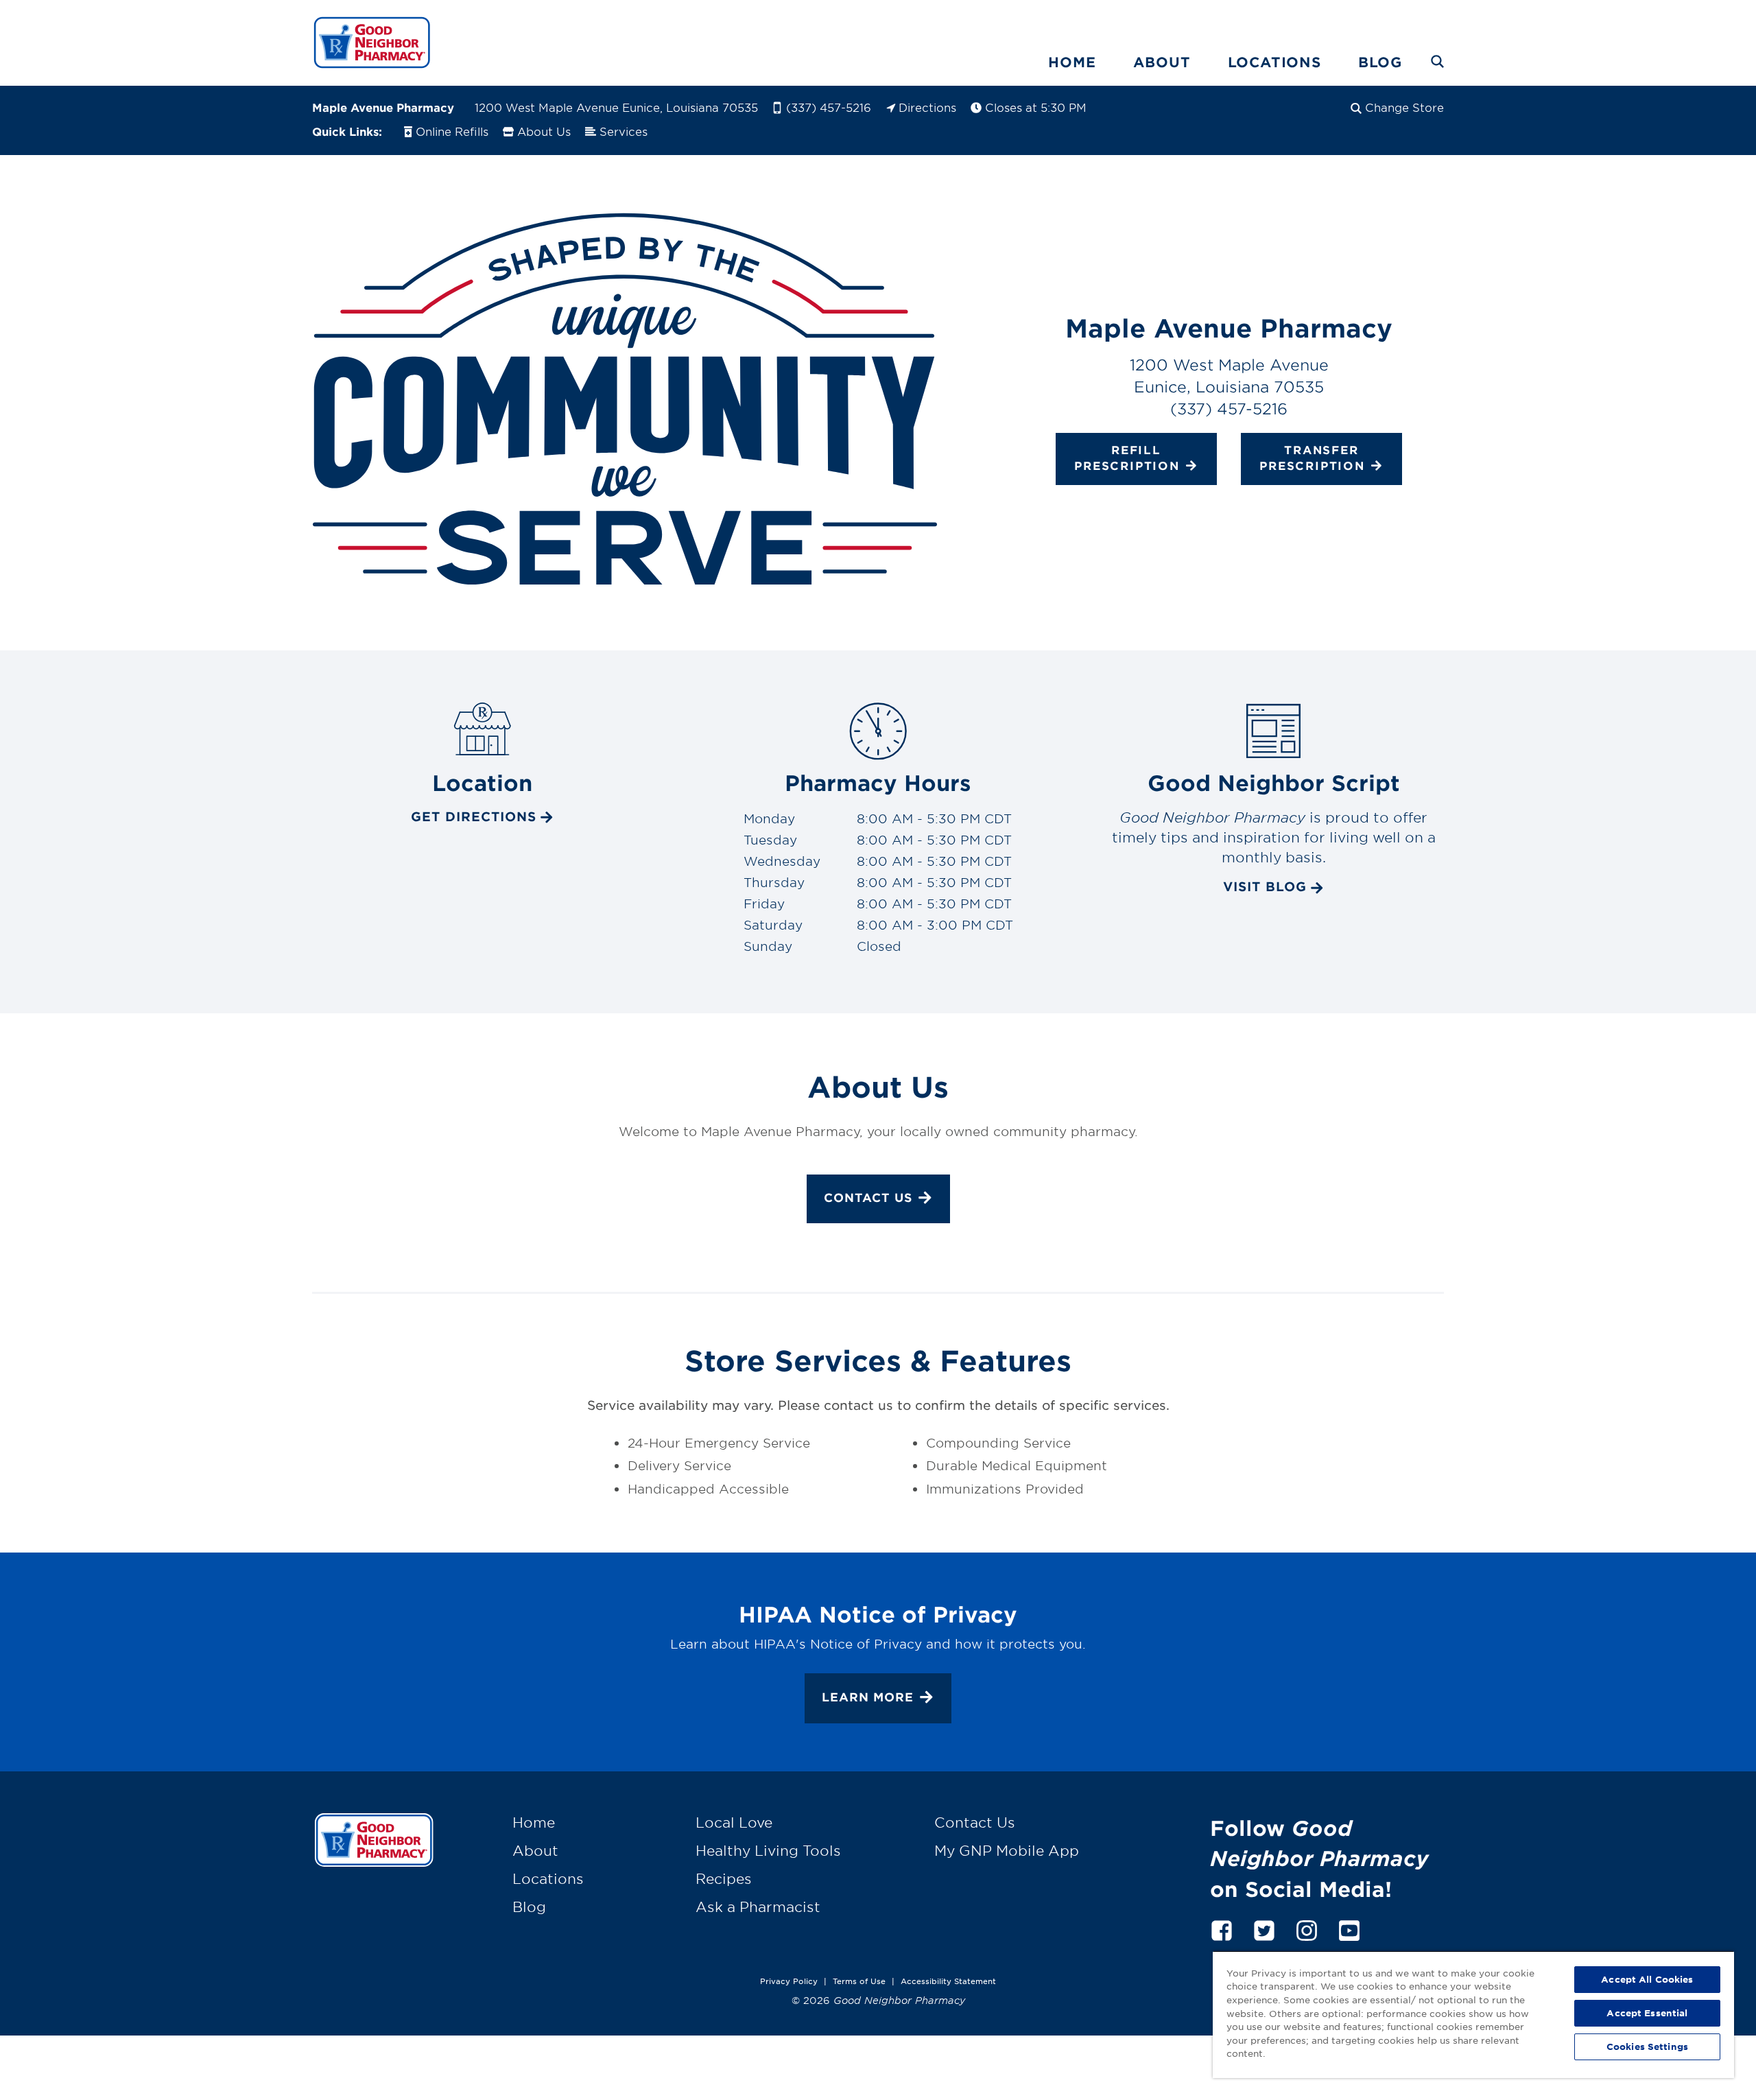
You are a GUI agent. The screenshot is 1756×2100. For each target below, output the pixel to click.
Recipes (724, 1878)
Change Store (1404, 107)
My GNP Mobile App (1007, 1850)
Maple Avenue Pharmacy (383, 107)
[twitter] (1264, 1928)
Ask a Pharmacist (758, 1907)
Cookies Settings (1647, 2046)
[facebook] (1222, 1928)
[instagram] (1307, 1928)
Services (624, 131)
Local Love (734, 1822)
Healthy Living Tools (768, 1850)
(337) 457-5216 (829, 107)
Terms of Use (859, 1981)
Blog (1380, 62)
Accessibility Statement (948, 1981)
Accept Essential (1647, 2013)
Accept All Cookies (1647, 1979)
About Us (544, 131)
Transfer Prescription (1312, 458)
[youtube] (1349, 1928)
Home (1072, 62)
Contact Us (868, 1198)
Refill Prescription (1127, 458)
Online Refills (452, 131)
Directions (927, 107)
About (1162, 62)
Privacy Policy (789, 1981)
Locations (1274, 62)
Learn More (868, 1697)
